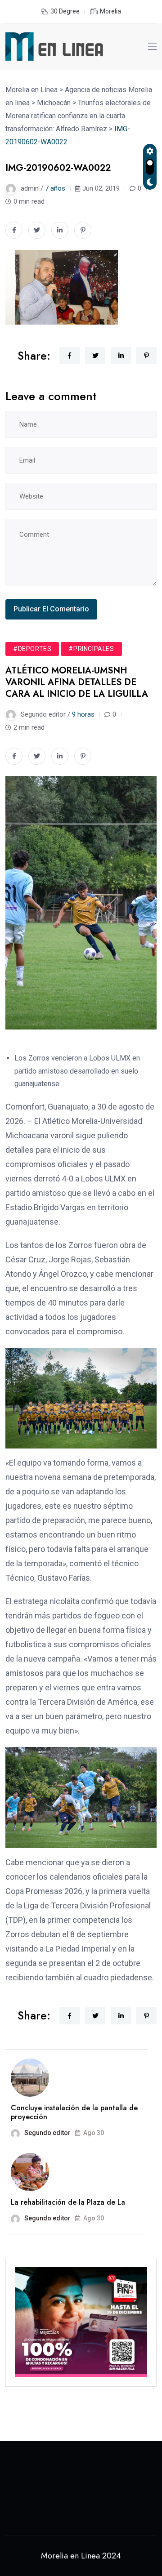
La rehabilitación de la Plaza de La (68, 2202)
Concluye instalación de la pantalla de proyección (74, 2112)
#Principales (91, 649)
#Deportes (32, 649)
